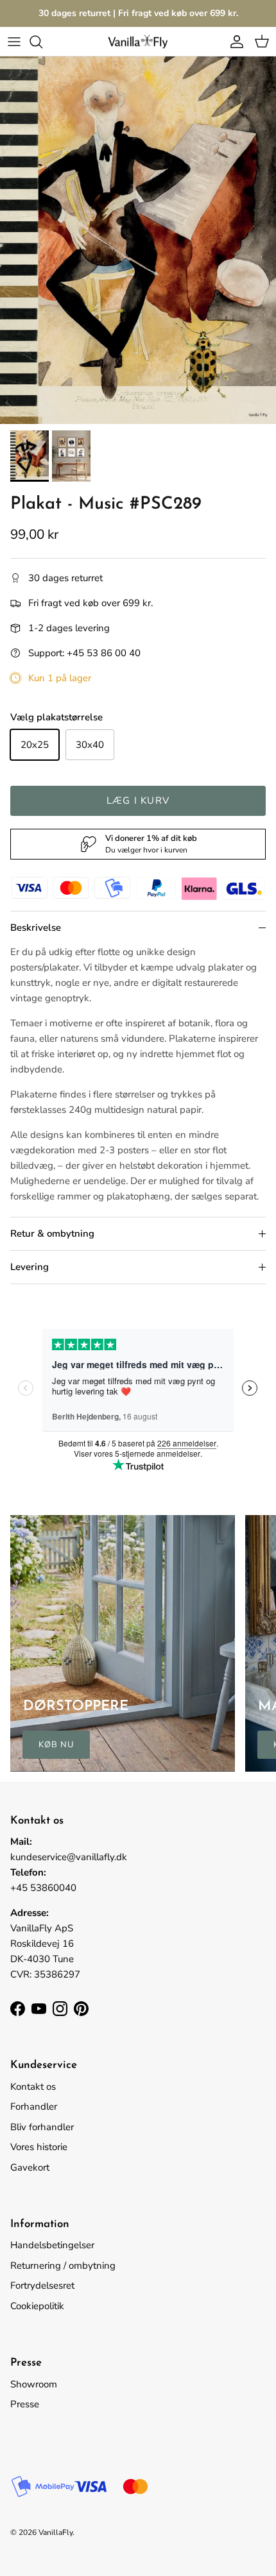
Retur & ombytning (52, 1233)
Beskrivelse (36, 928)
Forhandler (34, 2106)
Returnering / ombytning (63, 2266)
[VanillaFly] (138, 41)
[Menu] (14, 42)
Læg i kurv (138, 801)
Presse (25, 2404)
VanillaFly (56, 2532)
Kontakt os (33, 2087)
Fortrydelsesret (42, 2285)
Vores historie (39, 2147)
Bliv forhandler (42, 2127)
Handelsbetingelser (52, 2245)
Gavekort (30, 2167)
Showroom (34, 2384)
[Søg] (42, 42)
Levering (30, 1267)
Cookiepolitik (37, 2306)
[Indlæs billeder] (138, 240)
